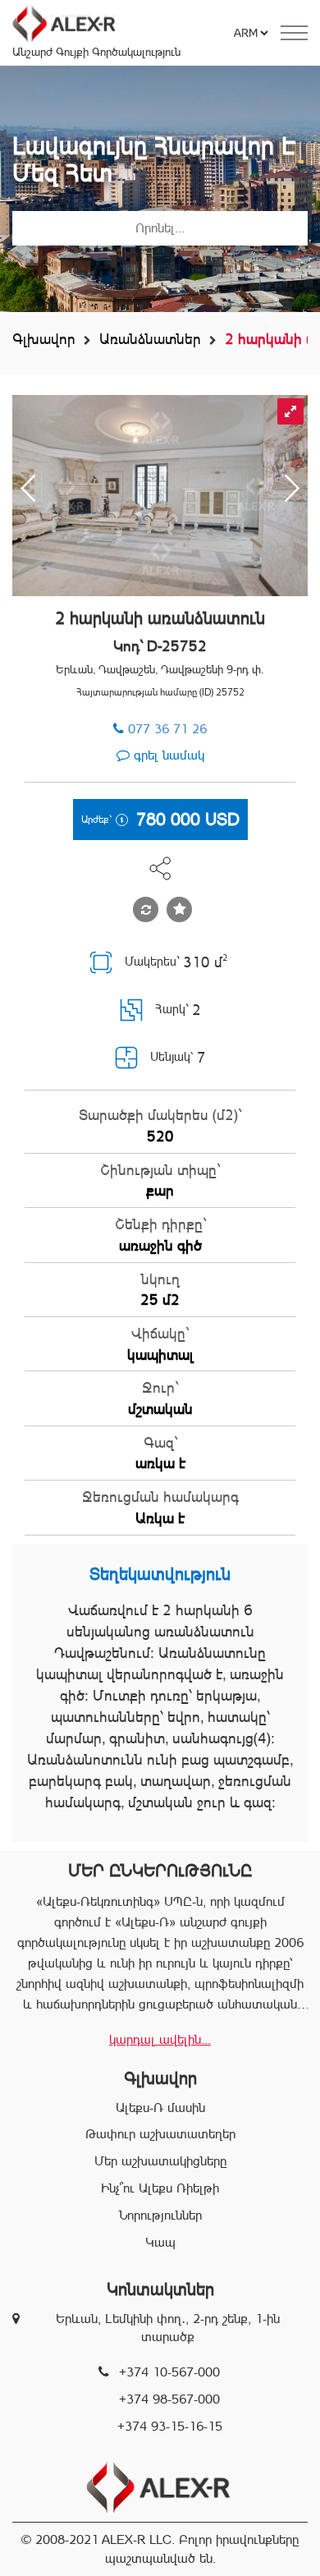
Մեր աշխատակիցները (160, 2161)
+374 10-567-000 (169, 2372)
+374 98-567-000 (169, 2399)
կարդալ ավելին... (160, 2039)
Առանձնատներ (150, 339)
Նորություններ (160, 2215)
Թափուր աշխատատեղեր (160, 2134)
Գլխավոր (44, 339)
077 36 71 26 (167, 729)
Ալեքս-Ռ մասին (160, 2108)
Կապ (160, 2242)
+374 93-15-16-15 (170, 2426)
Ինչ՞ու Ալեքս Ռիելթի (160, 2188)
